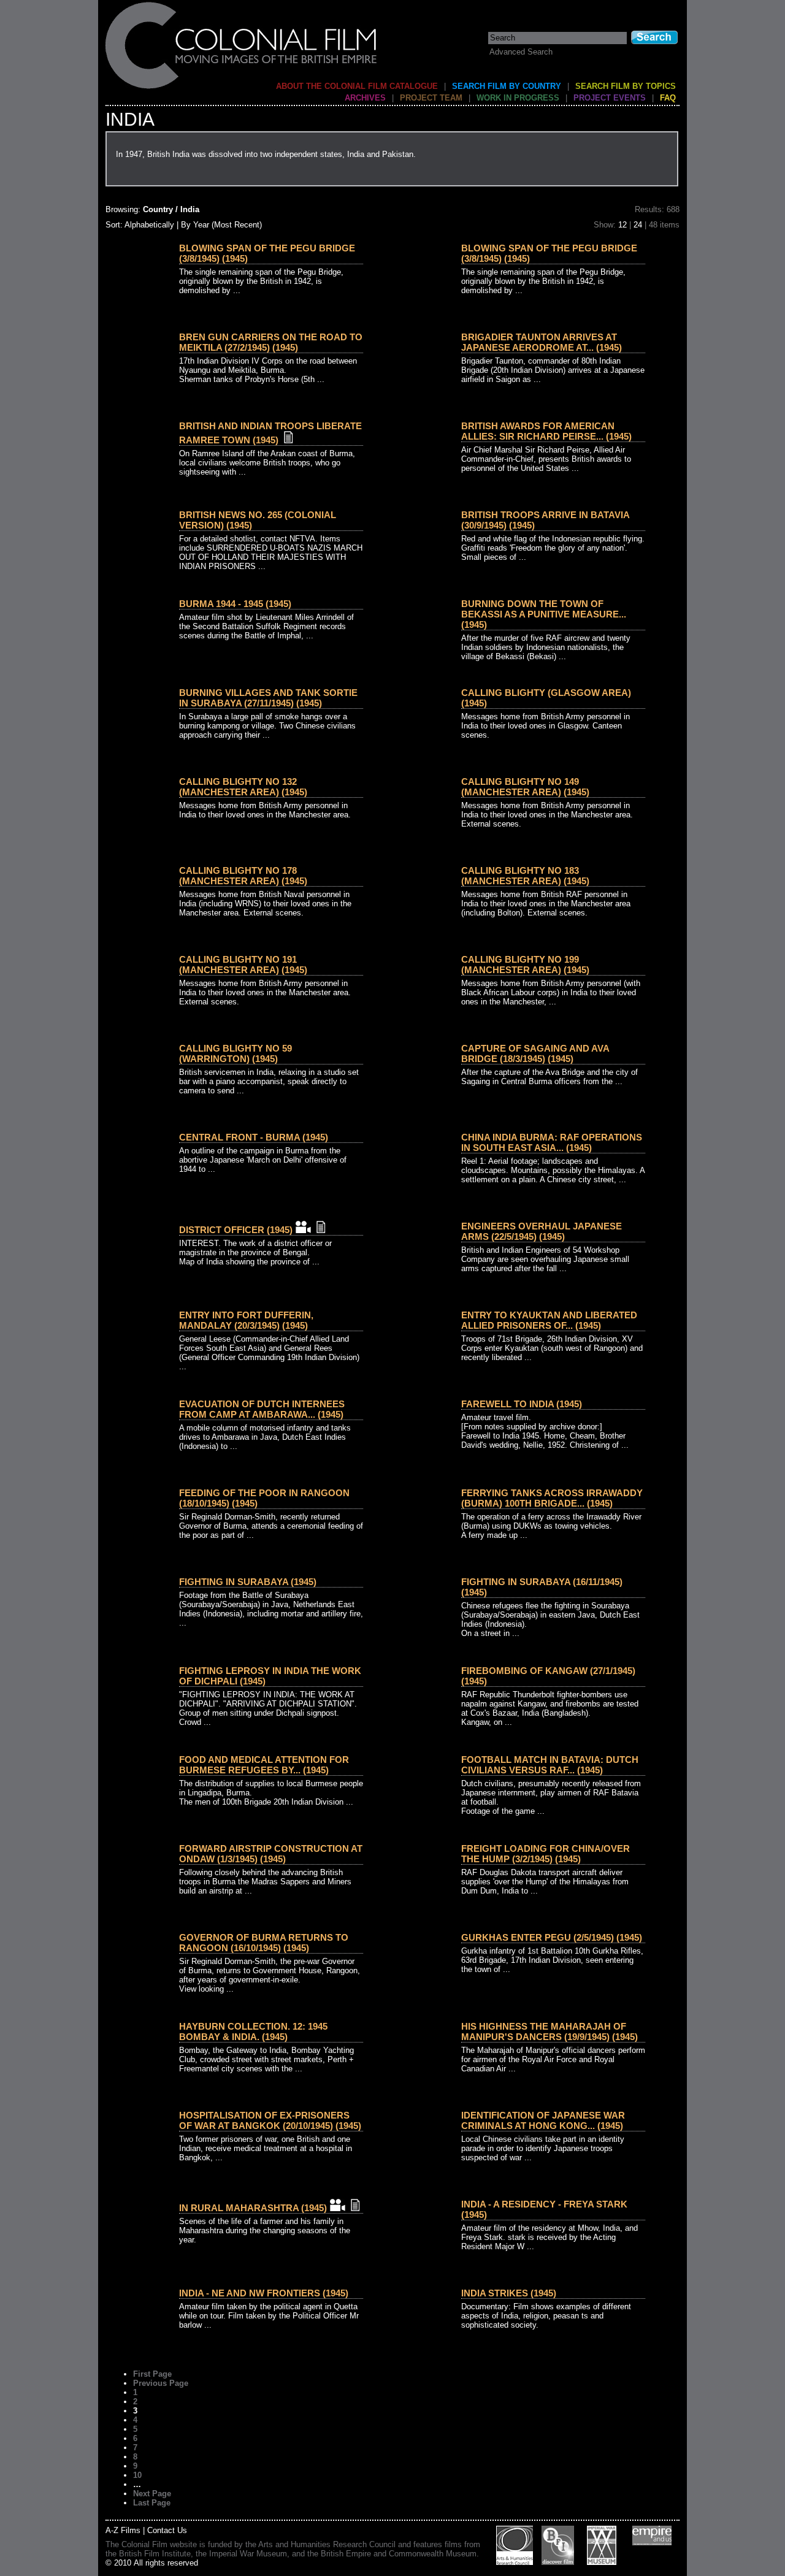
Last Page (152, 2503)
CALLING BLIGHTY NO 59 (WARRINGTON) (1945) (235, 1053)
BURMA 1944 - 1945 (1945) (235, 604)
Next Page (152, 2494)
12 (622, 225)
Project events (610, 98)
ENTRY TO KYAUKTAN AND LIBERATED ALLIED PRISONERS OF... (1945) (549, 1320)
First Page (152, 2374)
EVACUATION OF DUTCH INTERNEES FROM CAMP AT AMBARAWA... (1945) (262, 1409)
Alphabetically (149, 225)
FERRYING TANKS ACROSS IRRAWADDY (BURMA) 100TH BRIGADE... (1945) (552, 1498)
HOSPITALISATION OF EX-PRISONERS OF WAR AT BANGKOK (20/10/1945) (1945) (270, 2120)
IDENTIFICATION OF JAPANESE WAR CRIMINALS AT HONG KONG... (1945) (543, 2120)
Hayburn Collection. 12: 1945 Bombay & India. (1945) (253, 2031)
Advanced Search (521, 52)
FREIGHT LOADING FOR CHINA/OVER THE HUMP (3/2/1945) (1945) (546, 1854)
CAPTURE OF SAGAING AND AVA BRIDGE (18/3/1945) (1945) (535, 1053)
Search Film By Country (507, 86)
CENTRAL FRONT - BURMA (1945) (254, 1137)
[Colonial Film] (242, 88)
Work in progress (518, 98)
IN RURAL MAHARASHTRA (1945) (253, 2208)
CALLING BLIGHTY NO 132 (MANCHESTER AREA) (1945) (243, 787)
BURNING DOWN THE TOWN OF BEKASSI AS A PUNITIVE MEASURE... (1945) (544, 614)
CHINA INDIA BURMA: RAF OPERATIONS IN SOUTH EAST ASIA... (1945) (552, 1142)
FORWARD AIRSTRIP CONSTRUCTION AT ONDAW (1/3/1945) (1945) (271, 1854)
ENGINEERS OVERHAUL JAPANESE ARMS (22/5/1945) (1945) (542, 1231)
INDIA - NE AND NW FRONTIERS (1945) (264, 2293)
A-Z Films (123, 2530)
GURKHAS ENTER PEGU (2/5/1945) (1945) (552, 1937)
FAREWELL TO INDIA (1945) (522, 1404)
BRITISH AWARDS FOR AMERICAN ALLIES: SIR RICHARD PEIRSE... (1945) (546, 431)
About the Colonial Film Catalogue (357, 86)
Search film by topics (626, 86)
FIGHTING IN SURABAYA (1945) (248, 1582)
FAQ (668, 98)
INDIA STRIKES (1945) (509, 2293)
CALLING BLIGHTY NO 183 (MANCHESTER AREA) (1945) (525, 876)
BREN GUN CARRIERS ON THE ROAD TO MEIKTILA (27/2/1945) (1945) (271, 342)
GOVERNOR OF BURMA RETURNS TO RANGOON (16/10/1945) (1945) (264, 1943)
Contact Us (167, 2530)
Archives (365, 98)
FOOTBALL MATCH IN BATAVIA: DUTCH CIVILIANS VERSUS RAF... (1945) (550, 1765)
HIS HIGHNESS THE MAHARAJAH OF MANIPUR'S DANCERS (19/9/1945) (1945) (549, 2031)
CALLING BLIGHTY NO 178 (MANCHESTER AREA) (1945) (243, 876)
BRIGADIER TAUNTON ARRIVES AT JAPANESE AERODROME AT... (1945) (542, 342)
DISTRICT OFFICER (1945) (236, 1230)
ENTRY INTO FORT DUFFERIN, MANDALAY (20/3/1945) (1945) (246, 1320)
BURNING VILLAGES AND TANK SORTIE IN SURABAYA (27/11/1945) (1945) (268, 698)
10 (137, 2475)
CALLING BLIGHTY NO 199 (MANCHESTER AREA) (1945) (525, 965)
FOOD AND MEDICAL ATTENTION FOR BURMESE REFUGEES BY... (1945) (264, 1765)
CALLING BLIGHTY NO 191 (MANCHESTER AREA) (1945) (243, 965)
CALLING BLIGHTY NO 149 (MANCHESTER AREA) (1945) (525, 787)
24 (638, 225)
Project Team (431, 98)
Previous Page (161, 2383)
